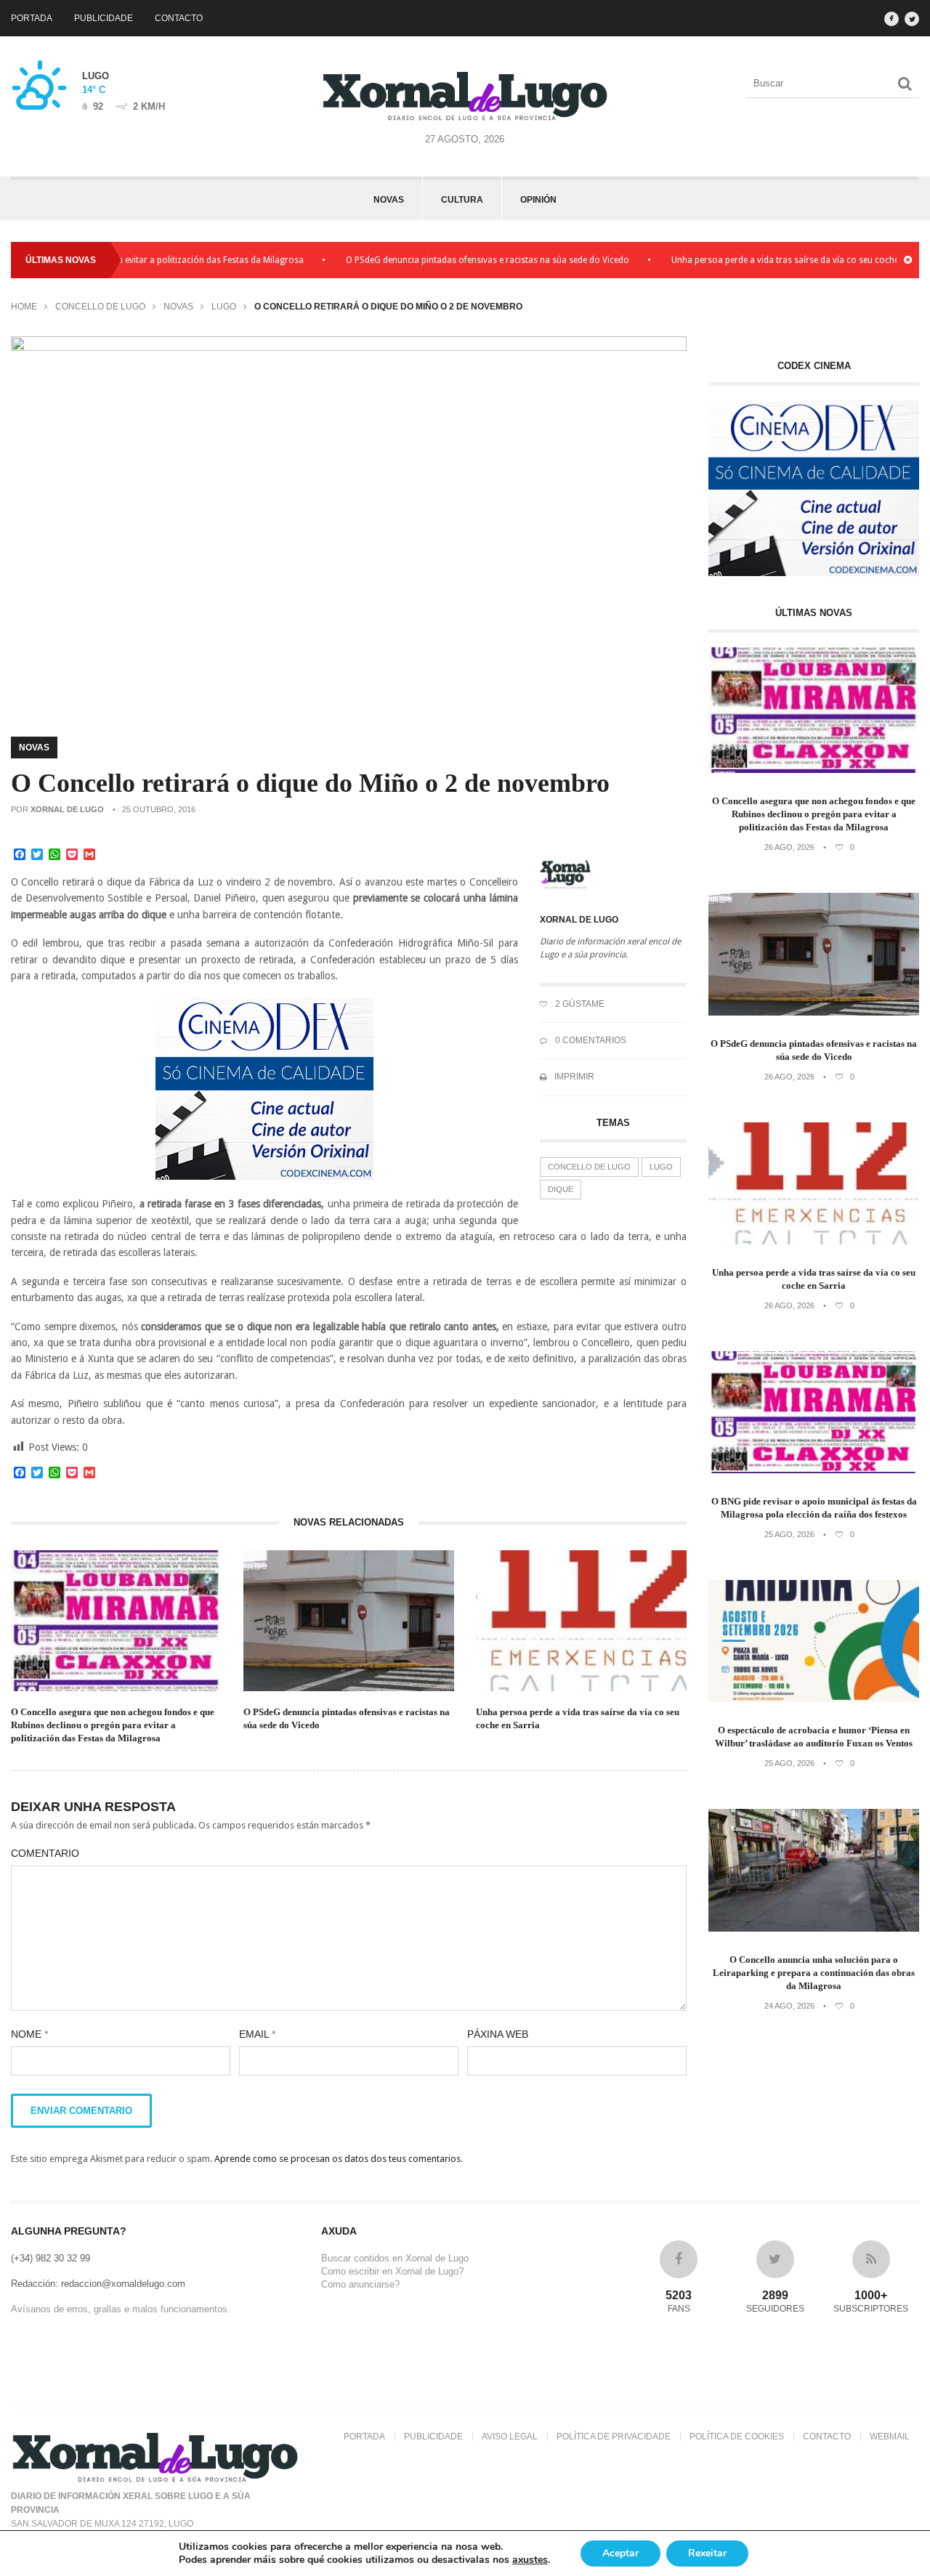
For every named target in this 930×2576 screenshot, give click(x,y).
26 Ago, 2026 (789, 847)
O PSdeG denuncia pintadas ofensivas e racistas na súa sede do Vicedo (440, 260)
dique (561, 1189)
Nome (29, 2034)
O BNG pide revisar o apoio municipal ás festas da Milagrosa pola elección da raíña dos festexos (814, 1508)
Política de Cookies (737, 2437)
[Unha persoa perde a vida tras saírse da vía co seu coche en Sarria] (814, 1241)
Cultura (462, 200)
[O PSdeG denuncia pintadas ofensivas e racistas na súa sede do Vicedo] (814, 1012)
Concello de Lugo (100, 307)
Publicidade (104, 18)
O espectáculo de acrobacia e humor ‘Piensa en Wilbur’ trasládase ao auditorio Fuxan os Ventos (814, 1737)
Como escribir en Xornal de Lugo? (392, 2271)
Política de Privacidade (614, 2437)
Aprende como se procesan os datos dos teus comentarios (337, 2159)
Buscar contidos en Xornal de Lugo (395, 2258)
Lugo (224, 307)
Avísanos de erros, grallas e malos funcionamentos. (121, 2309)
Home (24, 307)
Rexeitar (707, 2553)
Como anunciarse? (360, 2284)
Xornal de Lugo (67, 809)
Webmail (890, 2437)
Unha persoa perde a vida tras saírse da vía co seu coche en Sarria (756, 260)
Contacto (179, 18)
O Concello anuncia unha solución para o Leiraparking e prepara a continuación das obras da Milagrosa (814, 1973)
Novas (389, 200)
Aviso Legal (510, 2437)
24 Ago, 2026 (789, 2006)
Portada (32, 18)
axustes (530, 2560)
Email (257, 2034)
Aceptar (620, 2553)
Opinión (538, 200)
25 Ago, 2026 (789, 1534)
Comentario (45, 1853)
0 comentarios (590, 1040)
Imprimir (573, 1077)
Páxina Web (498, 2034)
